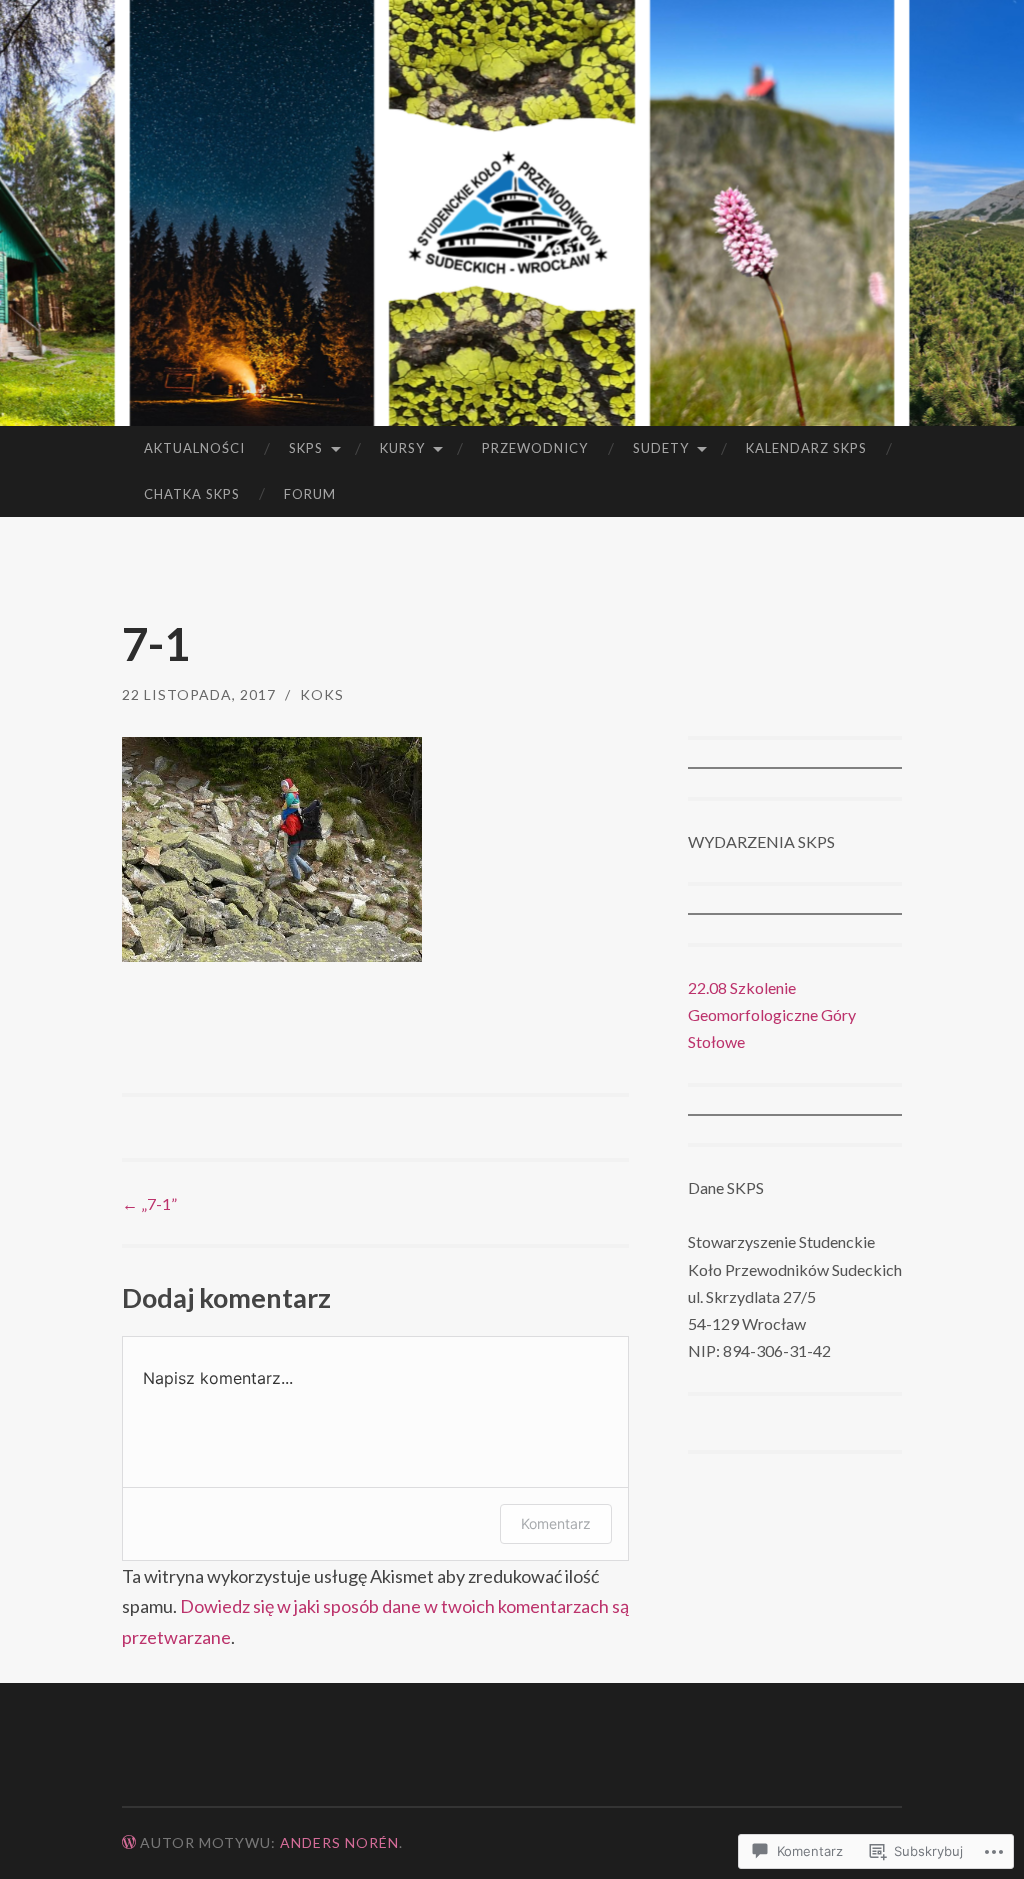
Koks (322, 694)
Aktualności (194, 448)
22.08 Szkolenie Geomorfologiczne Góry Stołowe (772, 1014)
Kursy (402, 448)
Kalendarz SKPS (806, 448)
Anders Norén (339, 1842)
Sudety (661, 448)
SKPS (306, 448)
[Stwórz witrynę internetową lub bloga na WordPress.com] (129, 1842)
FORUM (310, 494)
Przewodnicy (535, 448)
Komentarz (556, 1523)
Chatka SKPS (192, 494)
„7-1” (149, 1203)
